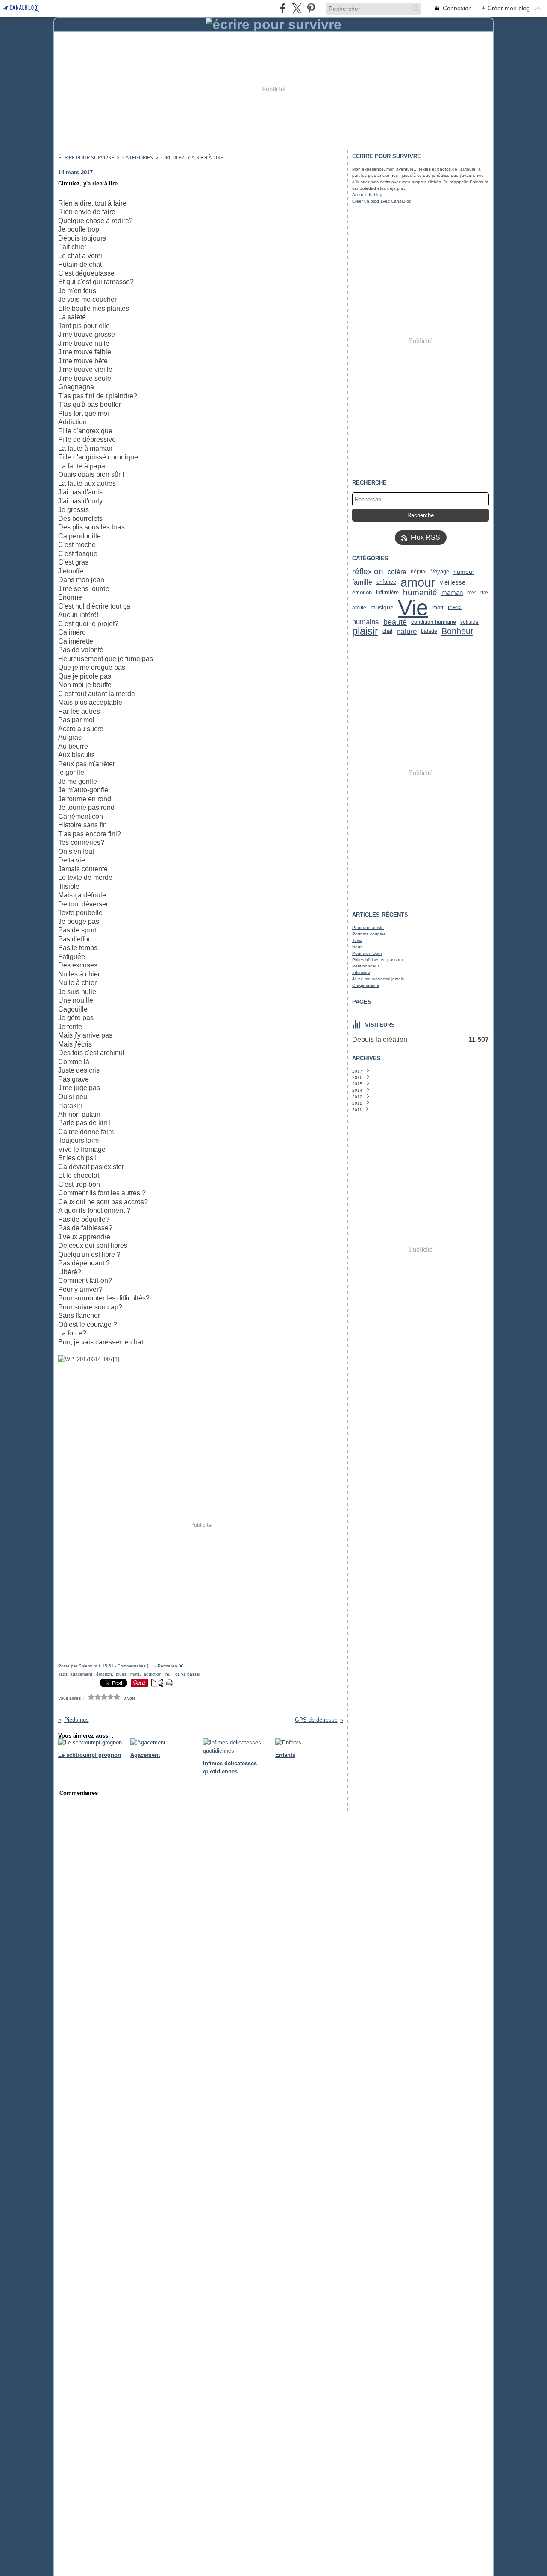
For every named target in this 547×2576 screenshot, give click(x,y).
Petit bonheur (366, 966)
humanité (420, 593)
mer (472, 593)
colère (397, 572)
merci (455, 607)
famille (362, 582)
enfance (386, 582)
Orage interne (366, 985)
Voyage (440, 572)
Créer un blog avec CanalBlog (382, 201)
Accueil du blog (367, 195)
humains (366, 622)
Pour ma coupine (369, 934)
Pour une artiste (368, 928)
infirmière (387, 593)
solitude (469, 622)
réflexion (368, 572)
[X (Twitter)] (297, 8)
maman (452, 593)
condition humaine (434, 622)
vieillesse (453, 582)
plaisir (365, 631)
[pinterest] (311, 8)
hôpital (419, 572)
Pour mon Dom (367, 953)
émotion (362, 593)
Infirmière (361, 972)
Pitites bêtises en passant (378, 960)
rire (484, 593)
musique (382, 608)
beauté (395, 622)
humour (464, 572)
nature (407, 631)
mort (438, 607)
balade (429, 631)
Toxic (357, 940)
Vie (413, 608)
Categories (138, 157)
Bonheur (457, 631)
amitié (359, 608)
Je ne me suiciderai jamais (378, 979)
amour (418, 582)
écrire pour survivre (86, 157)
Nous (357, 947)
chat (387, 631)
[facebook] (283, 8)
